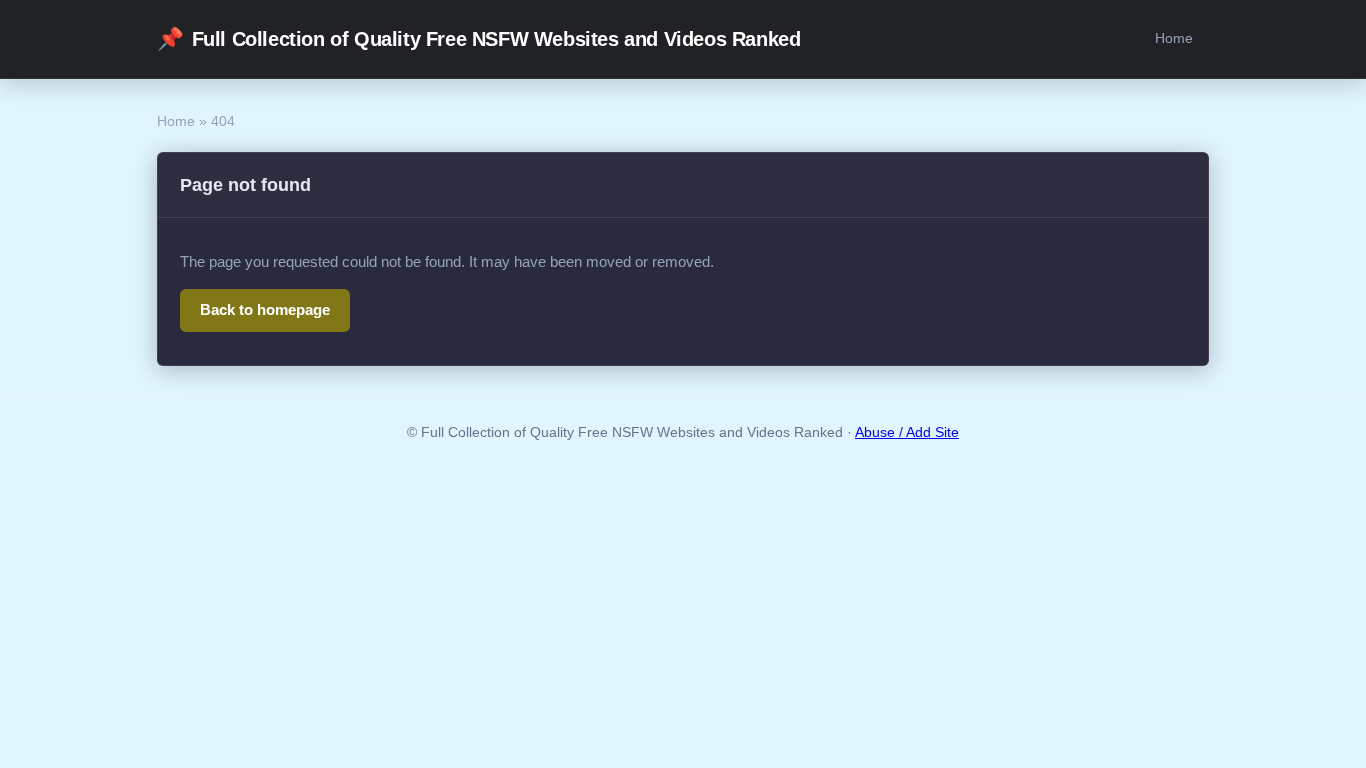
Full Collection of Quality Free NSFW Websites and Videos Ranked (478, 38)
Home (1174, 38)
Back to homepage (265, 309)
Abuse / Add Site (907, 432)
